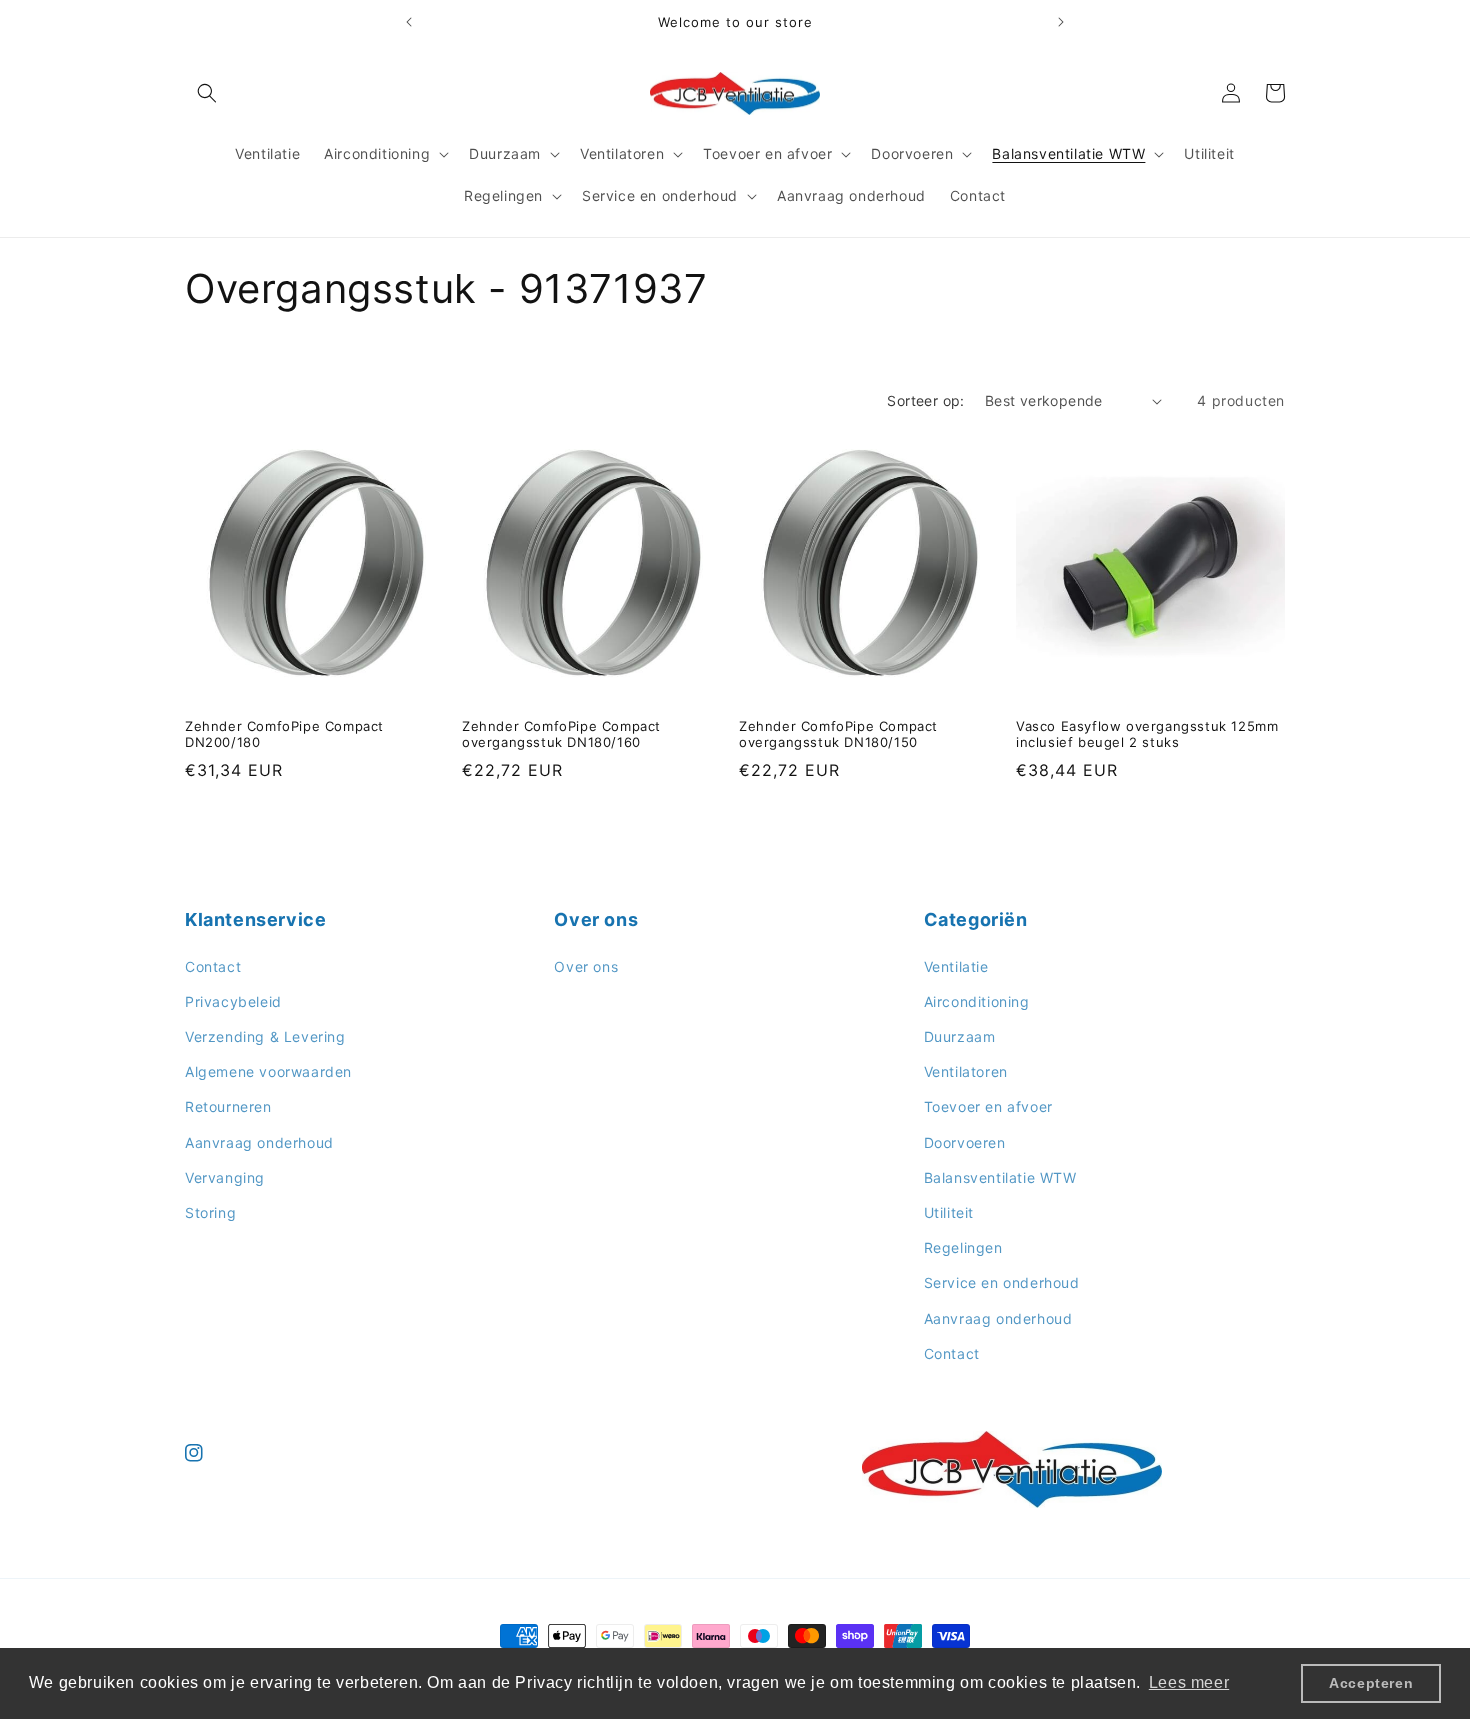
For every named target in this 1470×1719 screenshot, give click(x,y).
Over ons (586, 966)
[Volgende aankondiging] (1061, 22)
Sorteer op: (925, 400)
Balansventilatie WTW (1000, 1177)
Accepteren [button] (1371, 1683)
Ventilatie (956, 966)
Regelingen (963, 1247)
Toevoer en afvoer (988, 1106)
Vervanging (225, 1177)
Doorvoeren (965, 1141)
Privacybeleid (233, 1001)
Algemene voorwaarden (268, 1071)
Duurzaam (960, 1036)
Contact (213, 966)
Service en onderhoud (1002, 1282)
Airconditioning (977, 1001)
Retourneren (228, 1106)
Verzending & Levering (265, 1036)
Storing (210, 1212)
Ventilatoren (966, 1071)
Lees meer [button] (1189, 1682)
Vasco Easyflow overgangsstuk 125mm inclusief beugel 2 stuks (1147, 734)
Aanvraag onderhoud (259, 1141)
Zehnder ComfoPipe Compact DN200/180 (284, 734)
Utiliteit (949, 1212)
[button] (207, 93)
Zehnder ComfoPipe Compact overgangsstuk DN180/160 (561, 734)
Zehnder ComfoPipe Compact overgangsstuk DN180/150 (838, 734)
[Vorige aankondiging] (409, 22)
